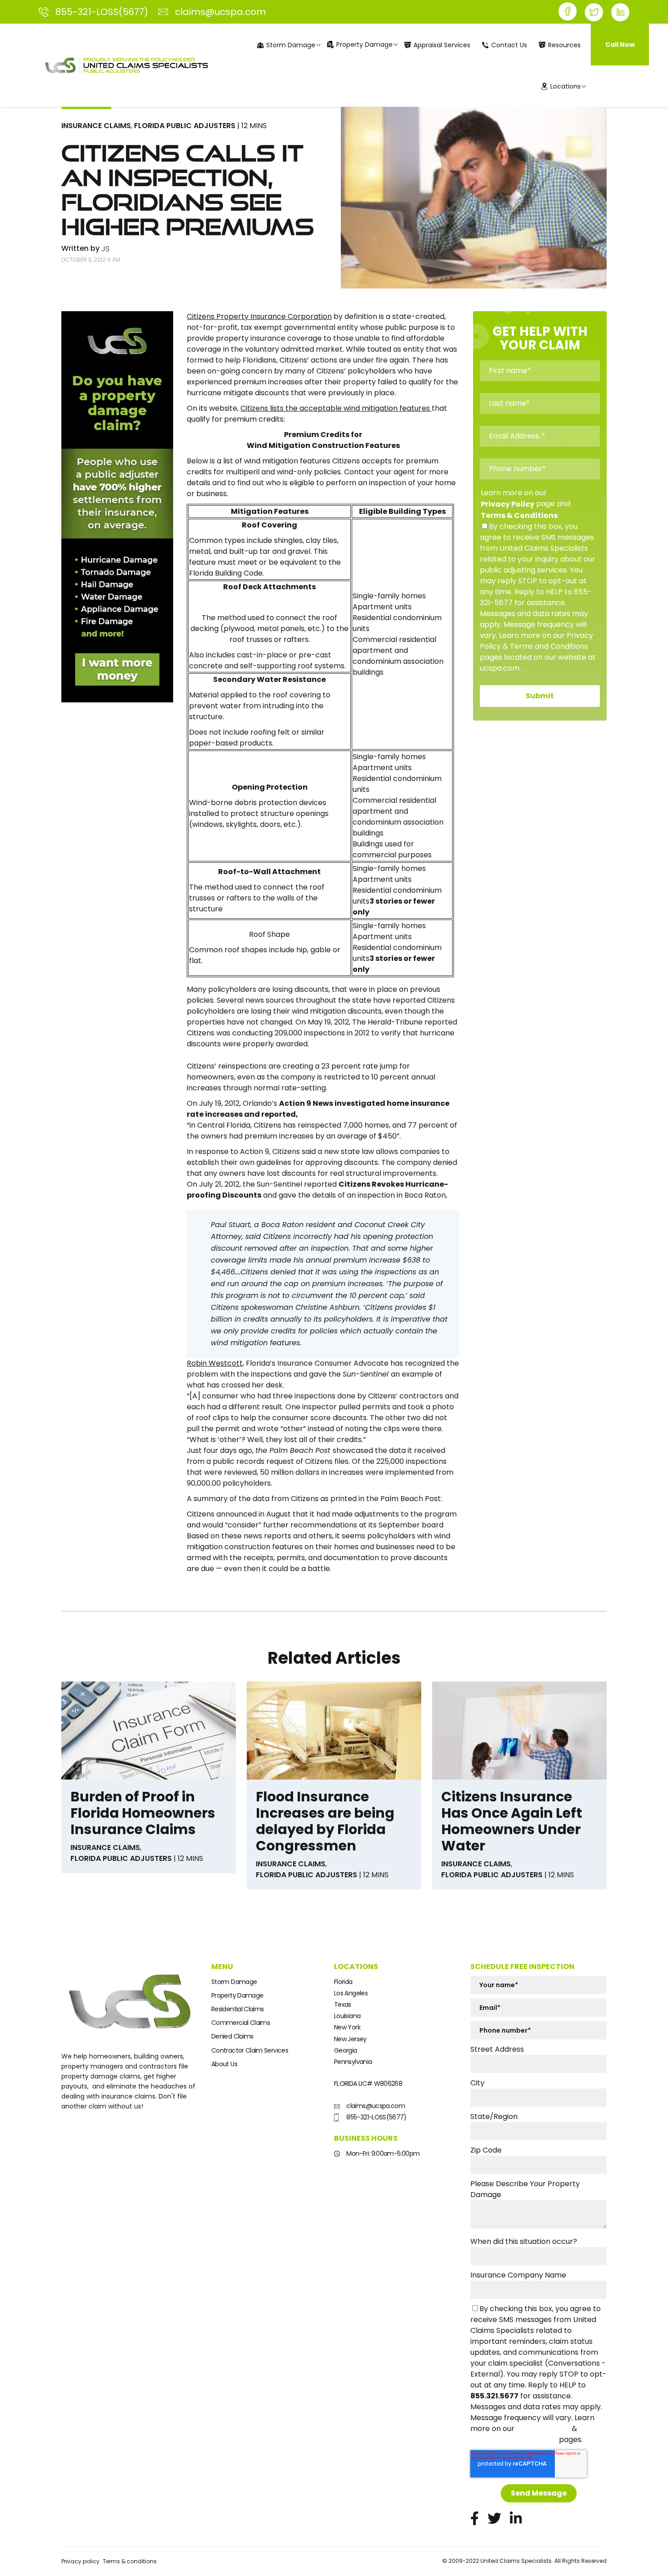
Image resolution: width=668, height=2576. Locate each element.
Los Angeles (351, 1993)
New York (347, 2027)
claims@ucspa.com (375, 2106)
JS (105, 249)
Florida (343, 1982)
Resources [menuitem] (564, 45)
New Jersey (350, 2039)
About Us (224, 2064)
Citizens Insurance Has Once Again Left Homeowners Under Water (512, 1821)
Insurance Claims (96, 126)
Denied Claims (232, 2036)
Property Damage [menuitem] (364, 45)
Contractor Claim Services (250, 2050)
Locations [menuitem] (566, 86)
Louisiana (347, 2016)
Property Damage (237, 1995)
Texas (343, 2004)
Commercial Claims (241, 2023)
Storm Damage (234, 1982)
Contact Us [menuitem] (509, 45)
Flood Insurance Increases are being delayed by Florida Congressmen (325, 1821)
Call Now (620, 45)
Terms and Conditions (514, 2440)
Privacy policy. (81, 2561)
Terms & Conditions (519, 515)
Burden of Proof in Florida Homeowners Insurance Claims (143, 1813)
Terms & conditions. (130, 2561)
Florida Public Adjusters (185, 126)
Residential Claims (237, 2009)
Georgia (346, 2050)
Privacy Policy (508, 504)
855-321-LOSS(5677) (376, 2117)
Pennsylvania (353, 2062)
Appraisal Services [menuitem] (442, 45)
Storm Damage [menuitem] (291, 45)
